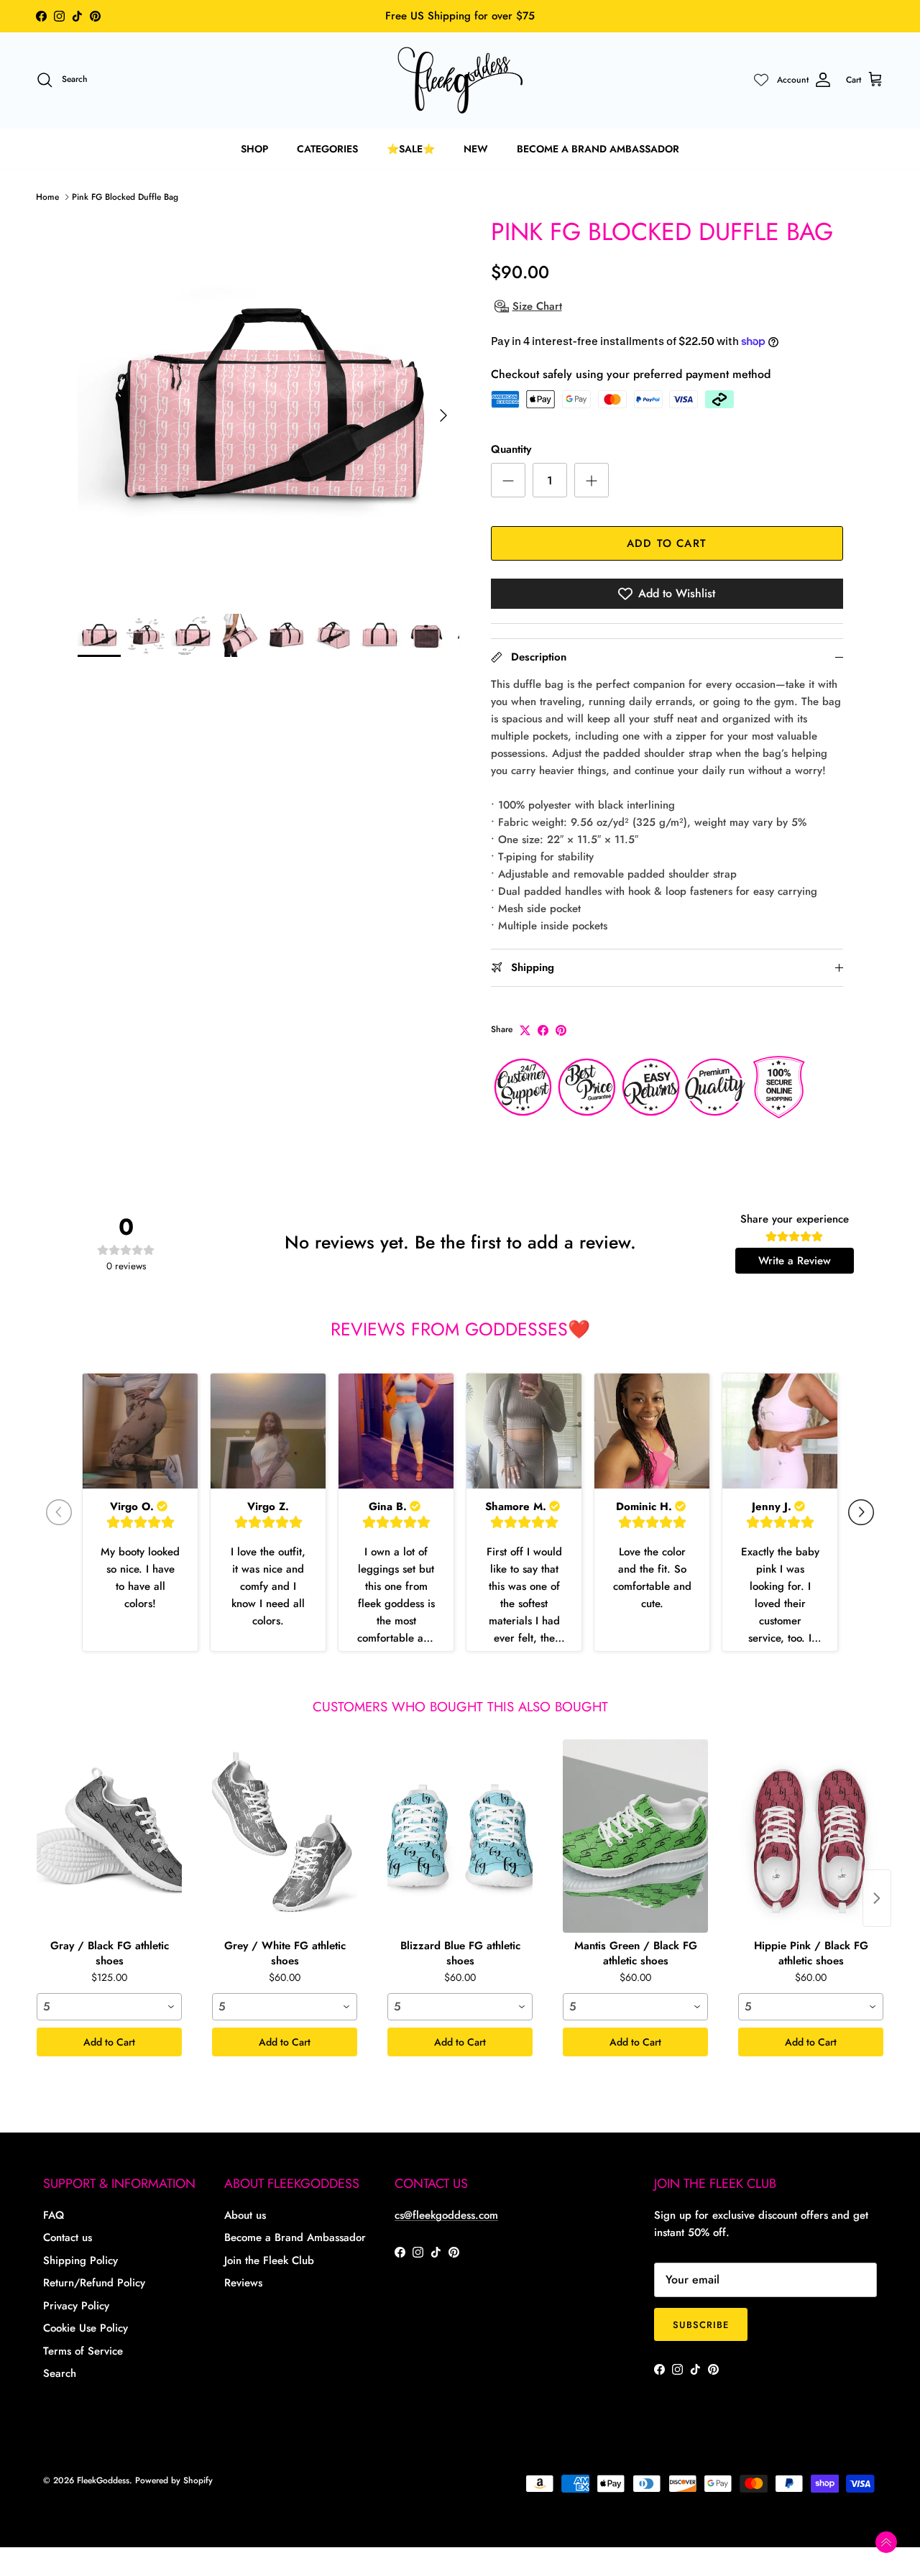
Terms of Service (83, 2351)
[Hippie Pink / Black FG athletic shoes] (811, 1836)
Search (60, 2373)
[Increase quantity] (592, 480)
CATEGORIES (327, 149)
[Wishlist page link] (761, 80)
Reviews (243, 2283)
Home (47, 197)
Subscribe (701, 2325)
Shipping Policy (80, 2260)
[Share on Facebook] (543, 1030)
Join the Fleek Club (269, 2260)
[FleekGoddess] (460, 80)
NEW (476, 149)
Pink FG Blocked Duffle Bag (125, 197)
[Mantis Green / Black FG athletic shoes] (635, 1836)
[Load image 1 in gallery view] (268, 409)
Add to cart (667, 543)
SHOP (254, 149)
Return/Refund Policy (94, 2283)
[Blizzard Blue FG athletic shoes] (460, 1836)
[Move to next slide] (861, 1512)
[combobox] (109, 2007)
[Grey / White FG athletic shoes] (285, 1836)
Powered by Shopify (174, 2480)
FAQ (54, 2215)
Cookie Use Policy (86, 2328)
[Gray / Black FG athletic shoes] (109, 1836)
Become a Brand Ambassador (295, 2237)
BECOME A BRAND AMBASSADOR (598, 149)
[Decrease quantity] (508, 480)
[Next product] (877, 1898)
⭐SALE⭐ (411, 149)
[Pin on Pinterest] (561, 1030)
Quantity (511, 450)
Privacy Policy (76, 2306)
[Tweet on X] (525, 1030)
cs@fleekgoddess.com (446, 2215)
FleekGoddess (103, 2480)
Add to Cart (109, 2042)
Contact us (68, 2237)
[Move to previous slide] (59, 1512)
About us (245, 2215)
